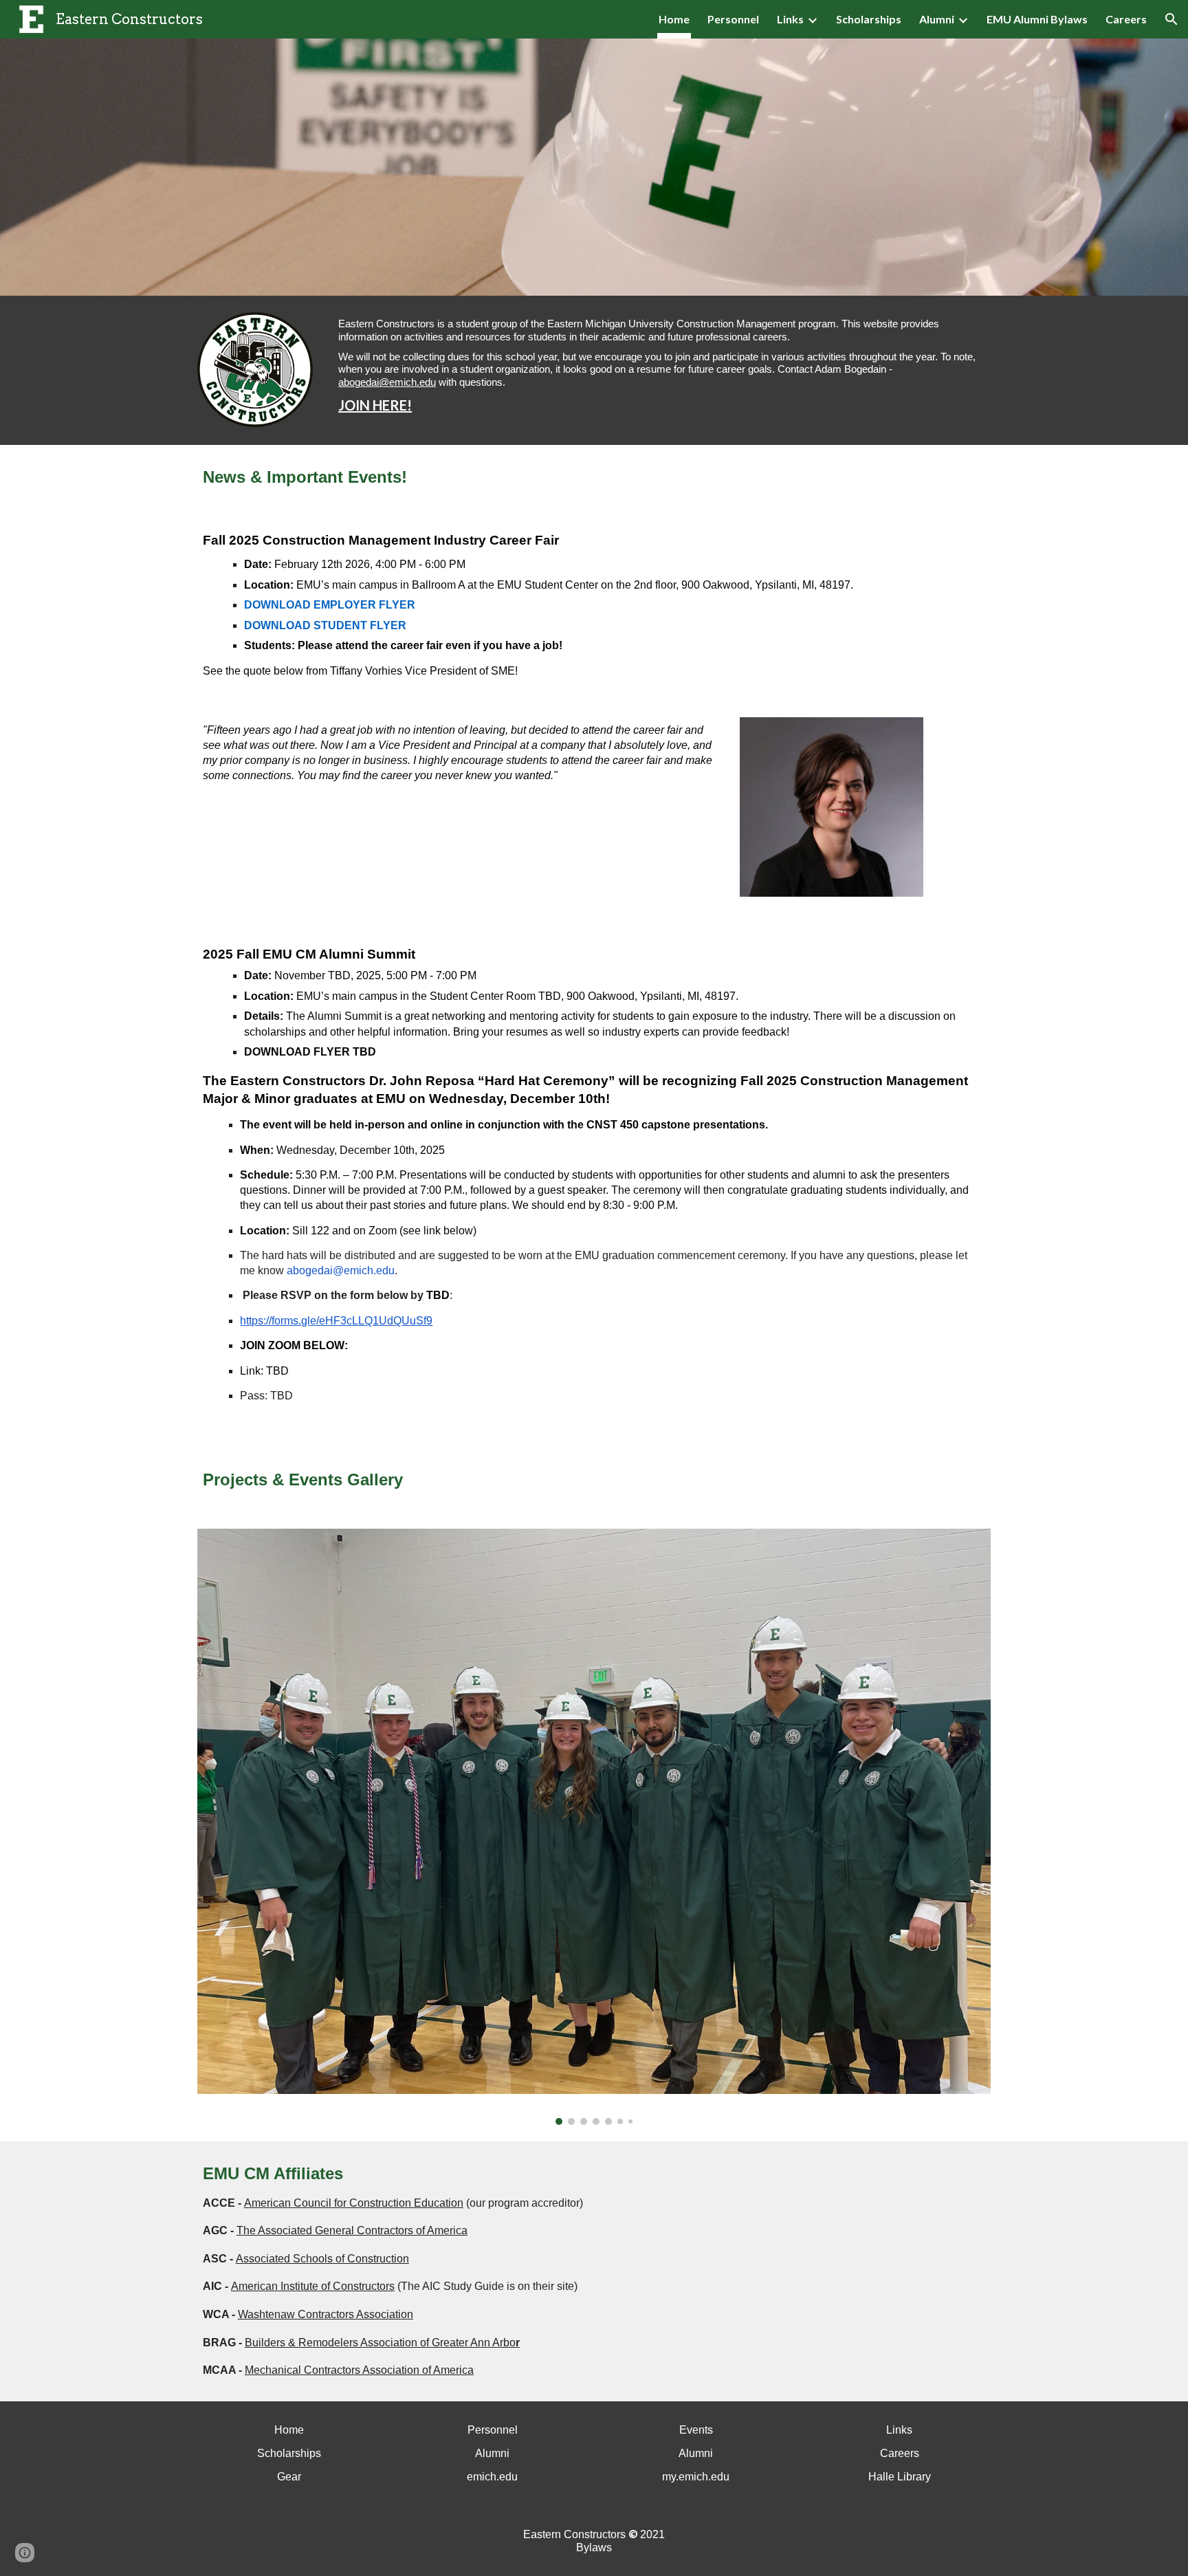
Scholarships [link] (869, 19)
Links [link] (790, 19)
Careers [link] (1126, 19)
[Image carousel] (594, 1827)
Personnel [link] (733, 19)
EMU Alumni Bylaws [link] (1037, 19)
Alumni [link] (937, 19)
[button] (1171, 19)
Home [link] (674, 19)
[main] (662, 370)
